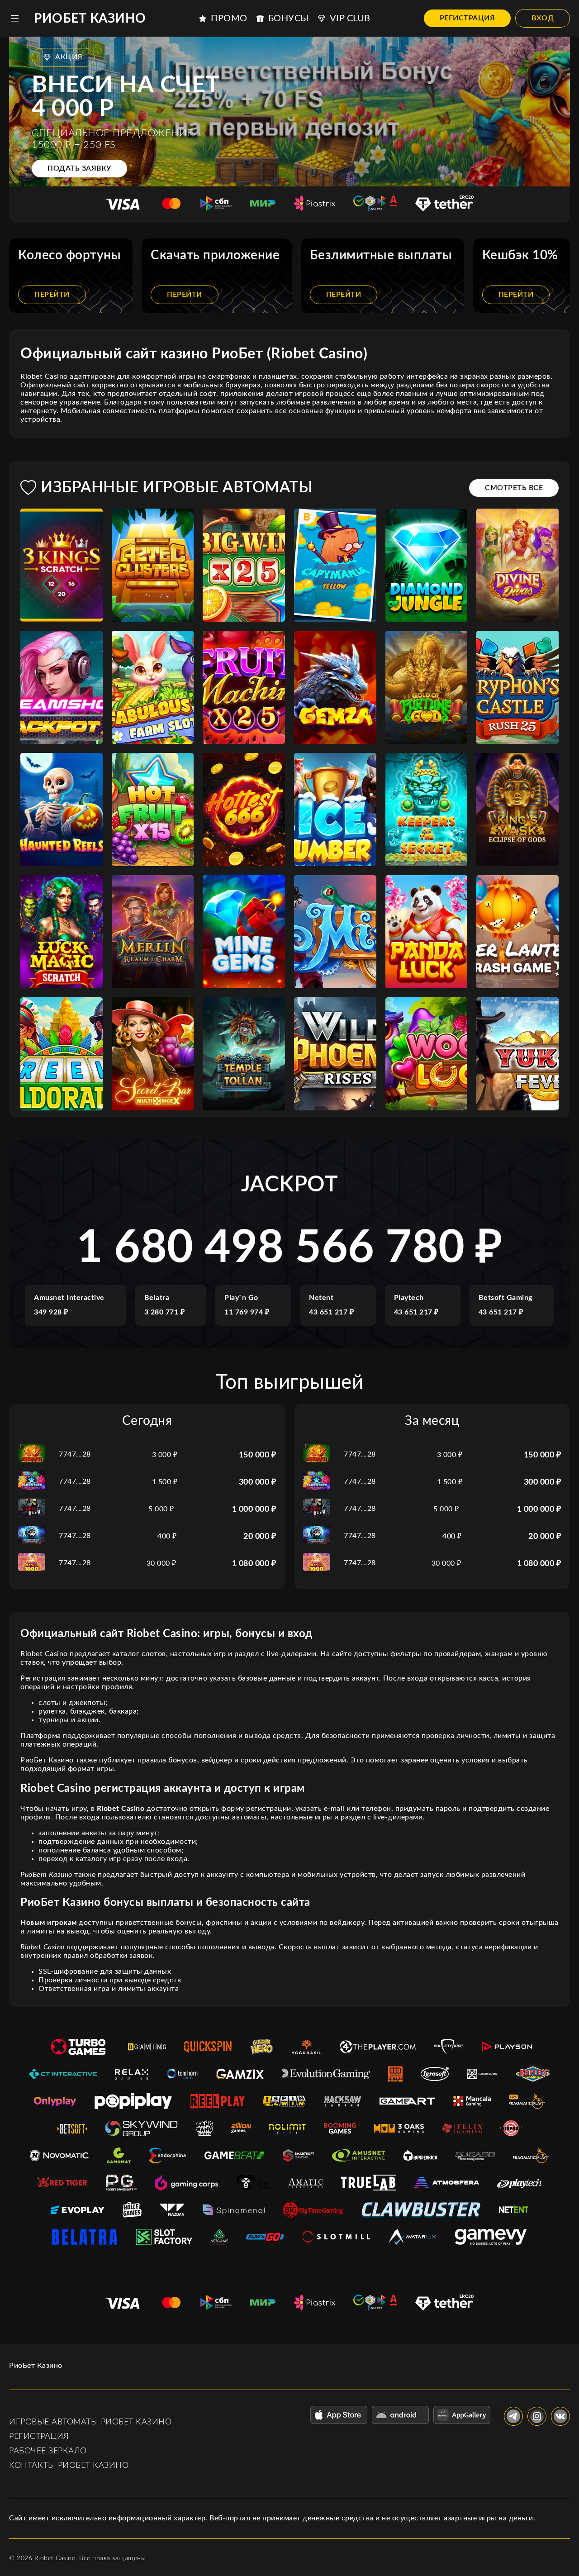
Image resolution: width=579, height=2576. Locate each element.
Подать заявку (79, 168)
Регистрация (467, 18)
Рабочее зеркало (48, 2451)
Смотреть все (514, 488)
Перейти (52, 295)
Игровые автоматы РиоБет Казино (90, 2422)
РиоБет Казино (90, 19)
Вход (543, 18)
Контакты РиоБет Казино (69, 2466)
